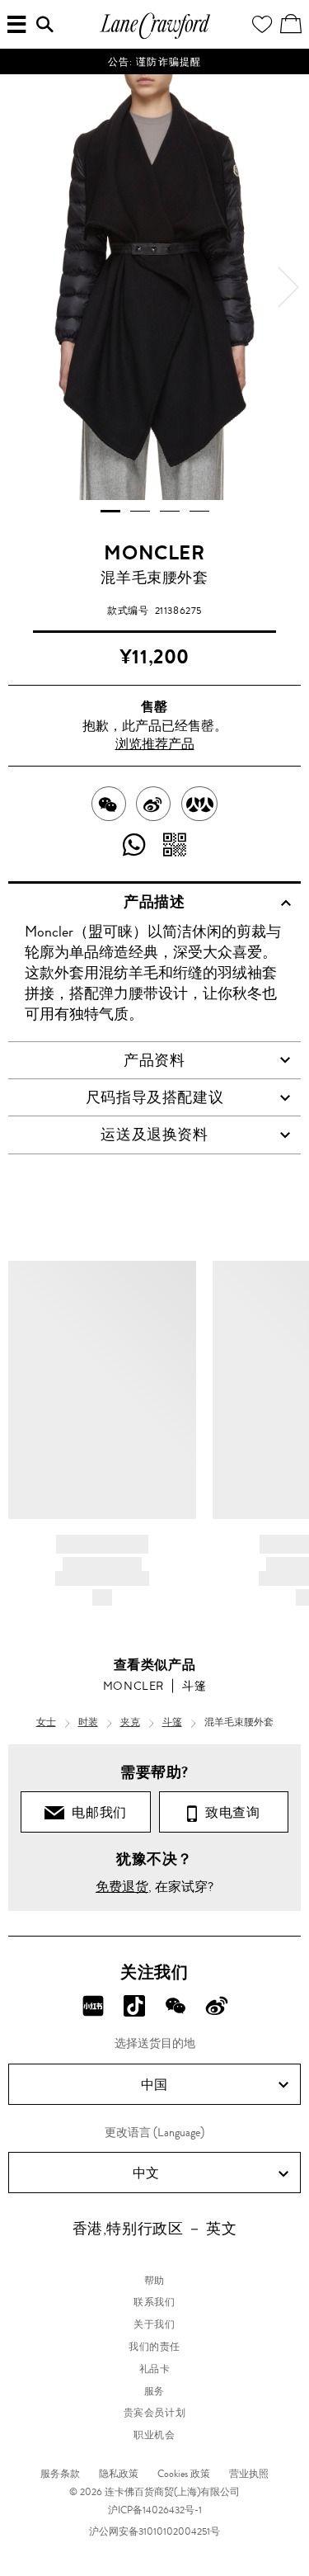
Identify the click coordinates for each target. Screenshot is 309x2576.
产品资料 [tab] (154, 1060)
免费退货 (122, 1887)
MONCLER (154, 553)
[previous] (21, 287)
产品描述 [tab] (154, 902)
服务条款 (60, 2474)
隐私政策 (119, 2474)
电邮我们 (96, 1812)
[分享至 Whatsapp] (135, 846)
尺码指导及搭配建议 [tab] (154, 1097)
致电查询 (229, 1812)
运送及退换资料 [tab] (154, 1135)
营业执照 (249, 2474)
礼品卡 (155, 2369)
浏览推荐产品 (155, 744)
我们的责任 (154, 2347)
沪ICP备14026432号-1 (155, 2510)
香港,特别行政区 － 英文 (155, 2229)
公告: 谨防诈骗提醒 (155, 62)
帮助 (154, 2281)
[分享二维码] (175, 846)
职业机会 (154, 2435)
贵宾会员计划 (155, 2413)
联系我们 (154, 2302)
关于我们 (154, 2324)
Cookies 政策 (184, 2474)
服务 (154, 2391)
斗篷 (194, 1686)
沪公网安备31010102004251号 (154, 2531)
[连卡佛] (155, 37)
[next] (288, 287)
